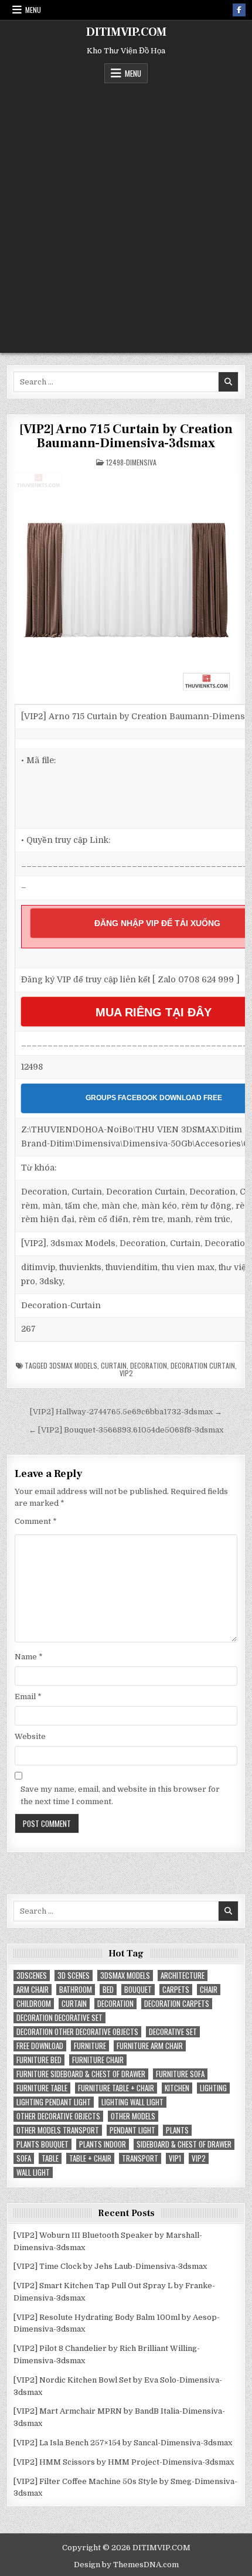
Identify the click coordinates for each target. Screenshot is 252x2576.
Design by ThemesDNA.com (126, 2565)
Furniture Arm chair (150, 2046)
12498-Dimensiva (131, 462)
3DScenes (32, 1976)
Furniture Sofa (180, 2074)
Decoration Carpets (177, 2004)
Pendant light (132, 2130)
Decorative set (173, 2032)
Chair (209, 1990)
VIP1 (175, 2158)
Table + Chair (90, 2158)
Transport (140, 2158)
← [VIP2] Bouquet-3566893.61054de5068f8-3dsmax (126, 1430)
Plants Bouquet (42, 2144)
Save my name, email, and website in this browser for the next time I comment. (120, 1795)
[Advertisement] (126, 215)
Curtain (114, 1365)
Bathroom (76, 1990)
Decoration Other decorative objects (77, 2032)
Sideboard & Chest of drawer (184, 2144)
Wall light (33, 2172)
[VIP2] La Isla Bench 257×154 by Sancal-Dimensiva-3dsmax (123, 2443)
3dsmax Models (73, 1365)
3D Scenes (74, 1976)
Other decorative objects (58, 2116)
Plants (177, 2130)
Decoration (149, 1365)
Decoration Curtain (203, 1365)
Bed (108, 1990)
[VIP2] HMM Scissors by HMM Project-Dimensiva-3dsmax (124, 2462)
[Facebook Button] (239, 10)
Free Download (40, 2046)
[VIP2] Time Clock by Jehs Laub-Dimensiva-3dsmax (110, 2266)
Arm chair (33, 1990)
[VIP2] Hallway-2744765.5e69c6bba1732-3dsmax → (126, 1412)
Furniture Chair (98, 2060)
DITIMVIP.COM (126, 32)
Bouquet (138, 1990)
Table (50, 2158)
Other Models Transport (58, 2130)
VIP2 (126, 1373)
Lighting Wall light (132, 2102)
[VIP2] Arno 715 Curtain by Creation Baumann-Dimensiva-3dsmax (126, 436)
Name (29, 1657)
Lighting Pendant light (54, 2102)
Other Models (133, 2116)
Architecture (183, 1976)
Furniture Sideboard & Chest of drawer (81, 2074)
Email (28, 1697)
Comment (36, 1521)
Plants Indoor (103, 2144)
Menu (33, 10)
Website (30, 1736)
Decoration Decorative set (59, 2018)
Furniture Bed (39, 2060)
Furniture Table (42, 2088)
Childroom (34, 2004)
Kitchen (177, 2088)
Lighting (213, 2088)
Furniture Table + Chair (116, 2088)
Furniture (90, 2046)
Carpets (176, 1990)
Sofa (24, 2158)
